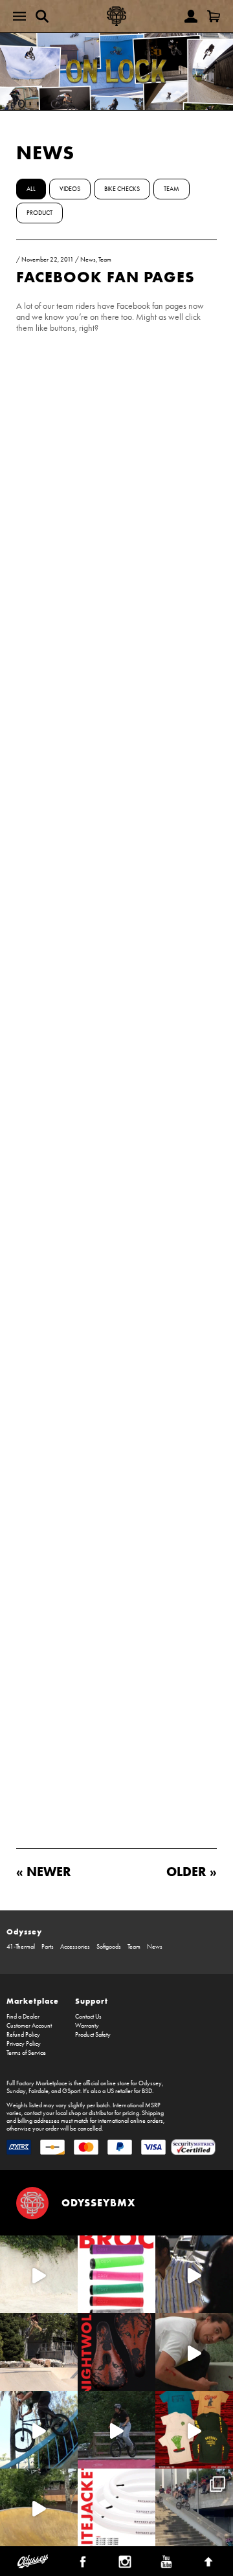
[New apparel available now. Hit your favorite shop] (194, 2430)
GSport (71, 2091)
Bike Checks (122, 189)
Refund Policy (23, 2035)
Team (172, 189)
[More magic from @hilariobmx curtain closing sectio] (194, 2352)
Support (92, 2001)
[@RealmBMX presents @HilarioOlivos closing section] (39, 2430)
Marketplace (33, 2001)
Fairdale (39, 2091)
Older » (192, 1871)
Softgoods (109, 1947)
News (45, 152)
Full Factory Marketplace (37, 2083)
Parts (48, 1947)
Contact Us (88, 2017)
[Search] (42, 16)
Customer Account (29, 2026)
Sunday (16, 2091)
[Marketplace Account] (191, 16)
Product (39, 213)
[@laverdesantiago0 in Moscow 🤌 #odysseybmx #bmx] (39, 2507)
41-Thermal (21, 1947)
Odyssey (24, 1932)
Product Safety (93, 2035)
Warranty (87, 2026)
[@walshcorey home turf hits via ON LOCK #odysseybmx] (39, 2274)
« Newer (44, 1871)
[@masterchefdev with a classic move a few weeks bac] (39, 2352)
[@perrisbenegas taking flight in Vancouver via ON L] (116, 2430)
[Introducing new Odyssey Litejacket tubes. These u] (116, 2507)
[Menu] (19, 16)
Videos (70, 189)
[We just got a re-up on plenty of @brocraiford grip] (116, 2274)
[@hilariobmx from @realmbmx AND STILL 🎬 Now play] (194, 2274)
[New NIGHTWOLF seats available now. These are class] (116, 2352)
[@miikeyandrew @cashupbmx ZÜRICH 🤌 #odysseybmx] (194, 2507)
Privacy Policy (24, 2044)
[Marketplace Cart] (214, 16)
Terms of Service (26, 2053)
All (31, 189)
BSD (147, 2091)
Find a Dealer (23, 2017)
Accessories (75, 1947)
